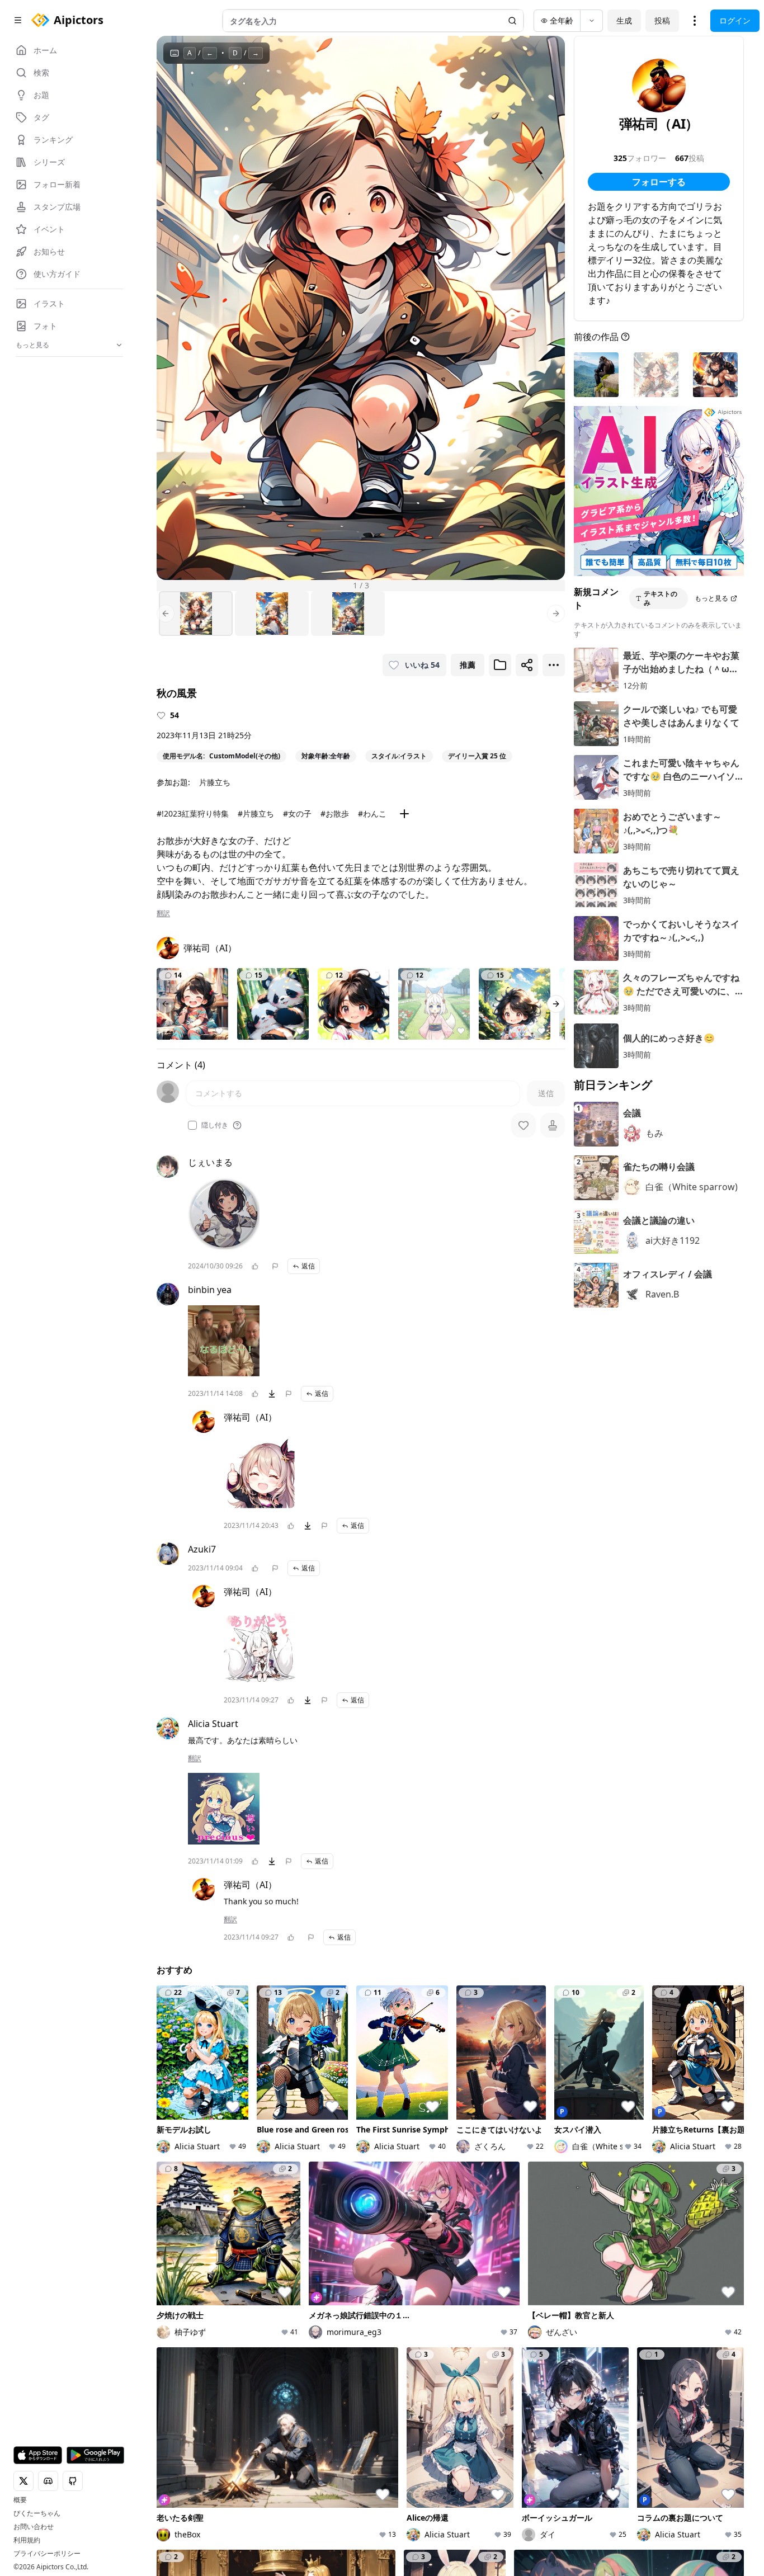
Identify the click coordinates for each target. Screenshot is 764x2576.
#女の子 (297, 813)
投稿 (662, 20)
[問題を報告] (275, 1266)
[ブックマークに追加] (500, 665)
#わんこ (372, 813)
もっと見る (711, 598)
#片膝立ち (256, 813)
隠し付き (215, 1125)
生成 (624, 20)
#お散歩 (335, 813)
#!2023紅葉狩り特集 (193, 813)
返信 (308, 1266)
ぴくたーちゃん (37, 2513)
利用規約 (27, 2540)
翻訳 (163, 913)
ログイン (735, 20)
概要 (20, 2500)
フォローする (659, 182)
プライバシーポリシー (47, 2554)
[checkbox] (192, 1125)
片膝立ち (215, 782)
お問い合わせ (34, 2527)
